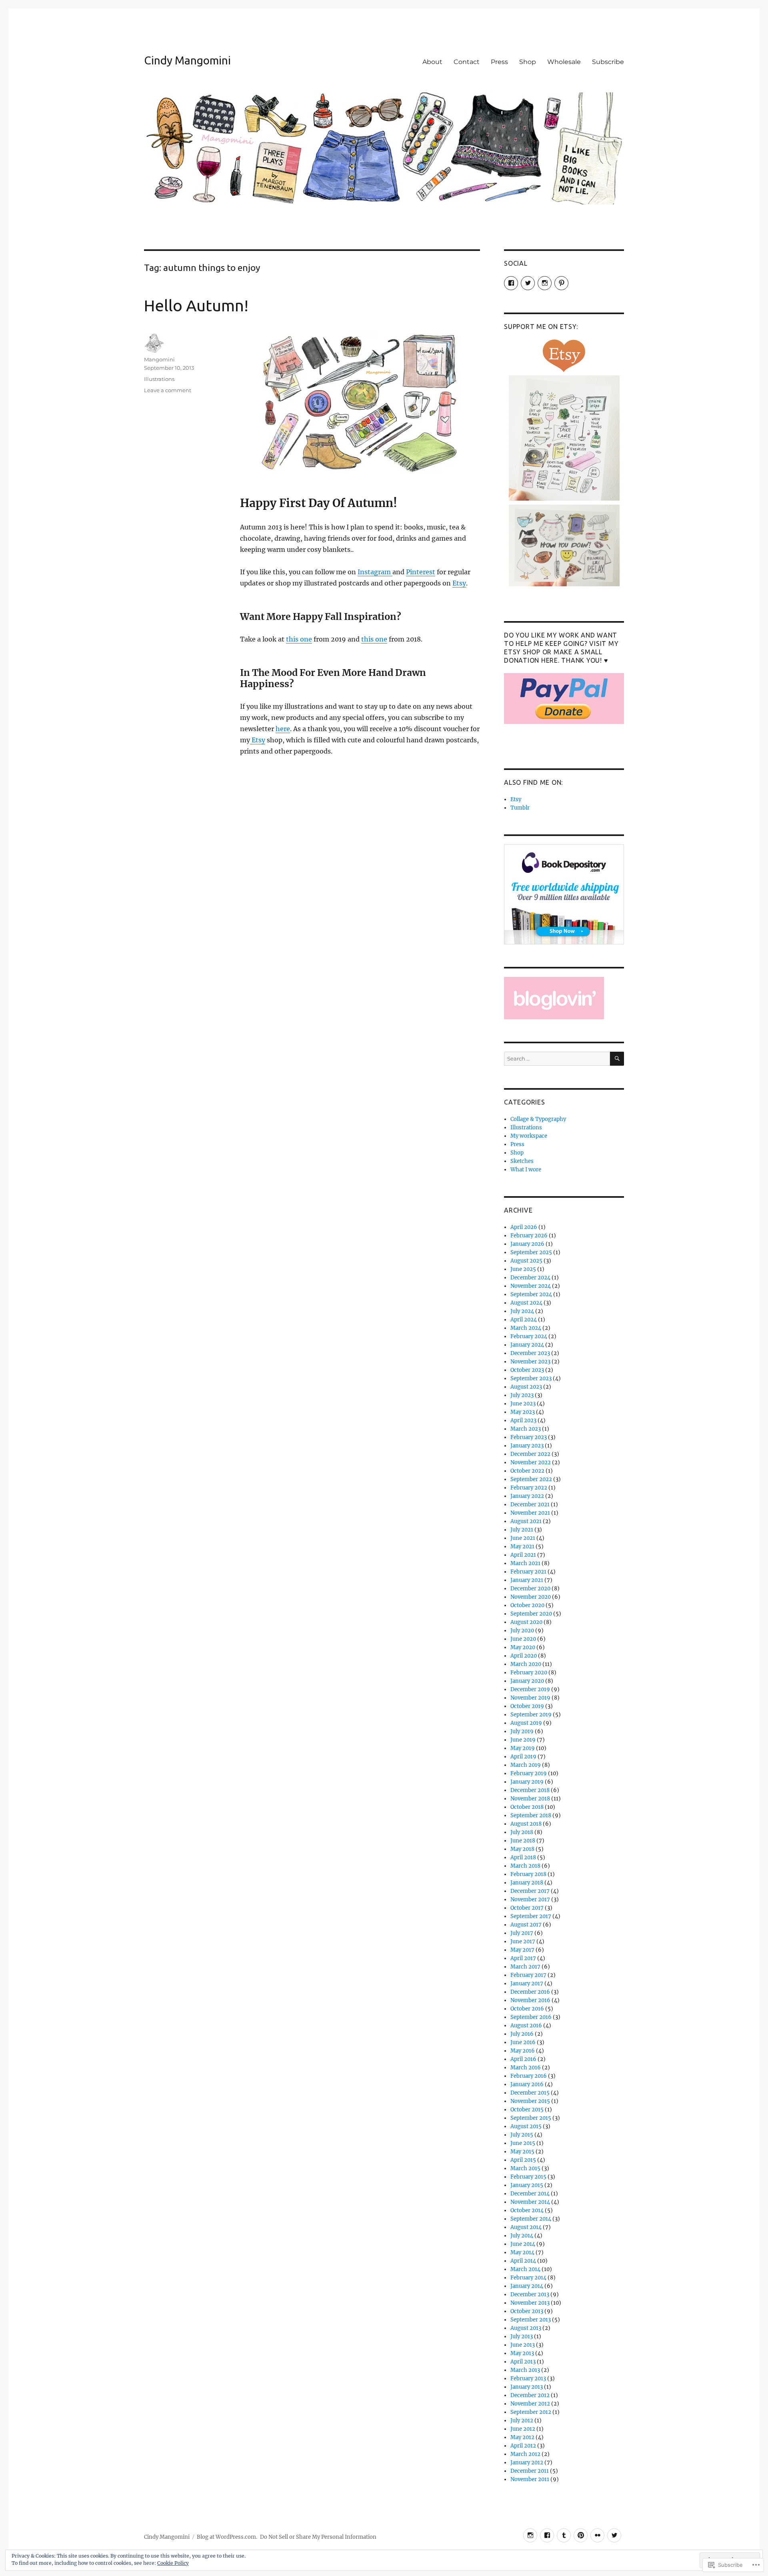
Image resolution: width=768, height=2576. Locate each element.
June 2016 (523, 2042)
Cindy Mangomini (187, 60)
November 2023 (530, 1362)
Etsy (459, 583)
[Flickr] (597, 2535)
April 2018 (523, 1857)
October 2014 (527, 2210)
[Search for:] (557, 1059)
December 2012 (530, 2395)
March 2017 (525, 1967)
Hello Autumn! (196, 306)
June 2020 (523, 1639)
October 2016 (527, 2009)
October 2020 (527, 1605)
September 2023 (531, 1378)
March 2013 (525, 2370)
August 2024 (526, 1303)
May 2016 (523, 2051)
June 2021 (523, 1538)
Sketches (522, 1161)
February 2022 (529, 1488)
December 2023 (530, 1353)
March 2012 (525, 2454)
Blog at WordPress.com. (227, 2537)
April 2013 (523, 2362)
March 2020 (526, 1664)
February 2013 (528, 2379)
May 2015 (522, 2152)
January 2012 (527, 2463)
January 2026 (527, 1244)
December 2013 (530, 2294)
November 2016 (530, 2000)
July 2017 (522, 1933)
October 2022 (527, 1471)
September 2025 (531, 1252)
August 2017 (526, 1925)
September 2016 (531, 2017)
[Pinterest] (581, 2535)
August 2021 (526, 1521)
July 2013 (522, 2336)
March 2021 (525, 1563)
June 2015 (523, 2143)
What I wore (526, 1170)
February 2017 (528, 1975)
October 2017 (527, 1908)
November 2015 (530, 2101)
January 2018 (527, 1883)
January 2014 (527, 2286)
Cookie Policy (173, 2563)
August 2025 (526, 1261)
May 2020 (523, 1647)
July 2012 (522, 2421)
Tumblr (520, 808)
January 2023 (527, 1446)
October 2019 (527, 1706)
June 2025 (523, 1269)
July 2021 (522, 1530)
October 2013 (527, 2311)
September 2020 (531, 1614)
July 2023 (522, 1395)
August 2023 (526, 1387)
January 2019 (527, 1782)
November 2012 (530, 2404)
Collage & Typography (538, 1119)
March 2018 (525, 1866)
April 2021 (523, 1555)
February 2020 (529, 1673)
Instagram (375, 572)
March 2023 (526, 1429)
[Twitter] (614, 2535)
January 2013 (527, 2387)
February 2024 (529, 1336)
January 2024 (527, 1345)
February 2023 (529, 1437)
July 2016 (522, 2034)
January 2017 (527, 1984)
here (283, 729)
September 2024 (531, 1294)
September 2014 (531, 2219)
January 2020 (527, 1681)
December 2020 (530, 1589)
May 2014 (522, 2252)
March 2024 (526, 1328)
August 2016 (526, 2026)
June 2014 (523, 2244)
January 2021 (527, 1580)
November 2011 (530, 2479)
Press (499, 62)
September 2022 (531, 1479)
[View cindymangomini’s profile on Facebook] (511, 283)
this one (299, 639)
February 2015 (528, 2177)
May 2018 (522, 1849)
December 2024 (530, 1278)
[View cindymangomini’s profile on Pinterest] (561, 283)
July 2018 (522, 1832)
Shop (528, 62)
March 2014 (525, 2269)
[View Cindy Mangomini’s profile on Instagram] (545, 283)
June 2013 (523, 2345)
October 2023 (527, 1370)
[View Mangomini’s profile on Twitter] (528, 283)
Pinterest (421, 572)
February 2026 (529, 1236)
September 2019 (531, 1715)
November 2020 (531, 1597)
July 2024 (522, 1311)
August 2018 (526, 1824)
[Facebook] (547, 2535)
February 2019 (529, 1773)
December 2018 (530, 1790)
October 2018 (527, 1807)
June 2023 (523, 1404)
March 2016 (526, 2068)
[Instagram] (530, 2535)
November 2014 (530, 2202)
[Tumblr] (564, 2535)
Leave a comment (168, 390)
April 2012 (523, 2446)
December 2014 (530, 2194)
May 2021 (522, 1547)
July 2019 (522, 1731)
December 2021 (530, 1505)
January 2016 (527, 2084)
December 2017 (530, 1891)
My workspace (529, 1136)
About (432, 62)
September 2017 (531, 1916)
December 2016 (530, 1992)
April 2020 (524, 1656)
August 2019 (526, 1723)
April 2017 (523, 1958)
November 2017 (530, 1899)
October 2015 (527, 2110)
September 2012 (531, 2412)
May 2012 (522, 2437)
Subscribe (608, 62)
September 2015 (531, 2118)
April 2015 (523, 2160)
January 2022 (527, 1496)
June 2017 (523, 1942)
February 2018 (528, 1874)
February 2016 (529, 2076)
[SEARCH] (617, 1059)
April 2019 (523, 1757)
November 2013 (530, 2303)
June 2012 (523, 2429)
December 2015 (530, 2093)
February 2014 (528, 2278)
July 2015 (522, 2135)
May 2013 (522, 2353)
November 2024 (531, 1286)
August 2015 (526, 2126)
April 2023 (523, 1420)
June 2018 (523, 1841)
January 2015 (527, 2185)
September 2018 (531, 1815)
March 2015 (525, 2168)
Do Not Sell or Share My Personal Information (318, 2537)
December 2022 (530, 1454)
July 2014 (522, 2236)
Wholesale (564, 62)
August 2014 (526, 2227)
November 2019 (530, 1698)
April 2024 (524, 1320)
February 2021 (528, 1572)
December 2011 (530, 2471)
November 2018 (530, 1799)
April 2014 (523, 2261)
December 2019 (530, 1689)
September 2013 (531, 2320)
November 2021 (530, 1513)
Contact (467, 62)
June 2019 (523, 1740)
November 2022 (531, 1462)
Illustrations (159, 379)
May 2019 (523, 1748)
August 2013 (526, 2328)
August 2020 (526, 1622)
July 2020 (522, 1631)
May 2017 (522, 1950)
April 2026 (524, 1227)
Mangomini (159, 359)
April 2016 (523, 2059)
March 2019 (526, 1765)
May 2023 (523, 1412)
